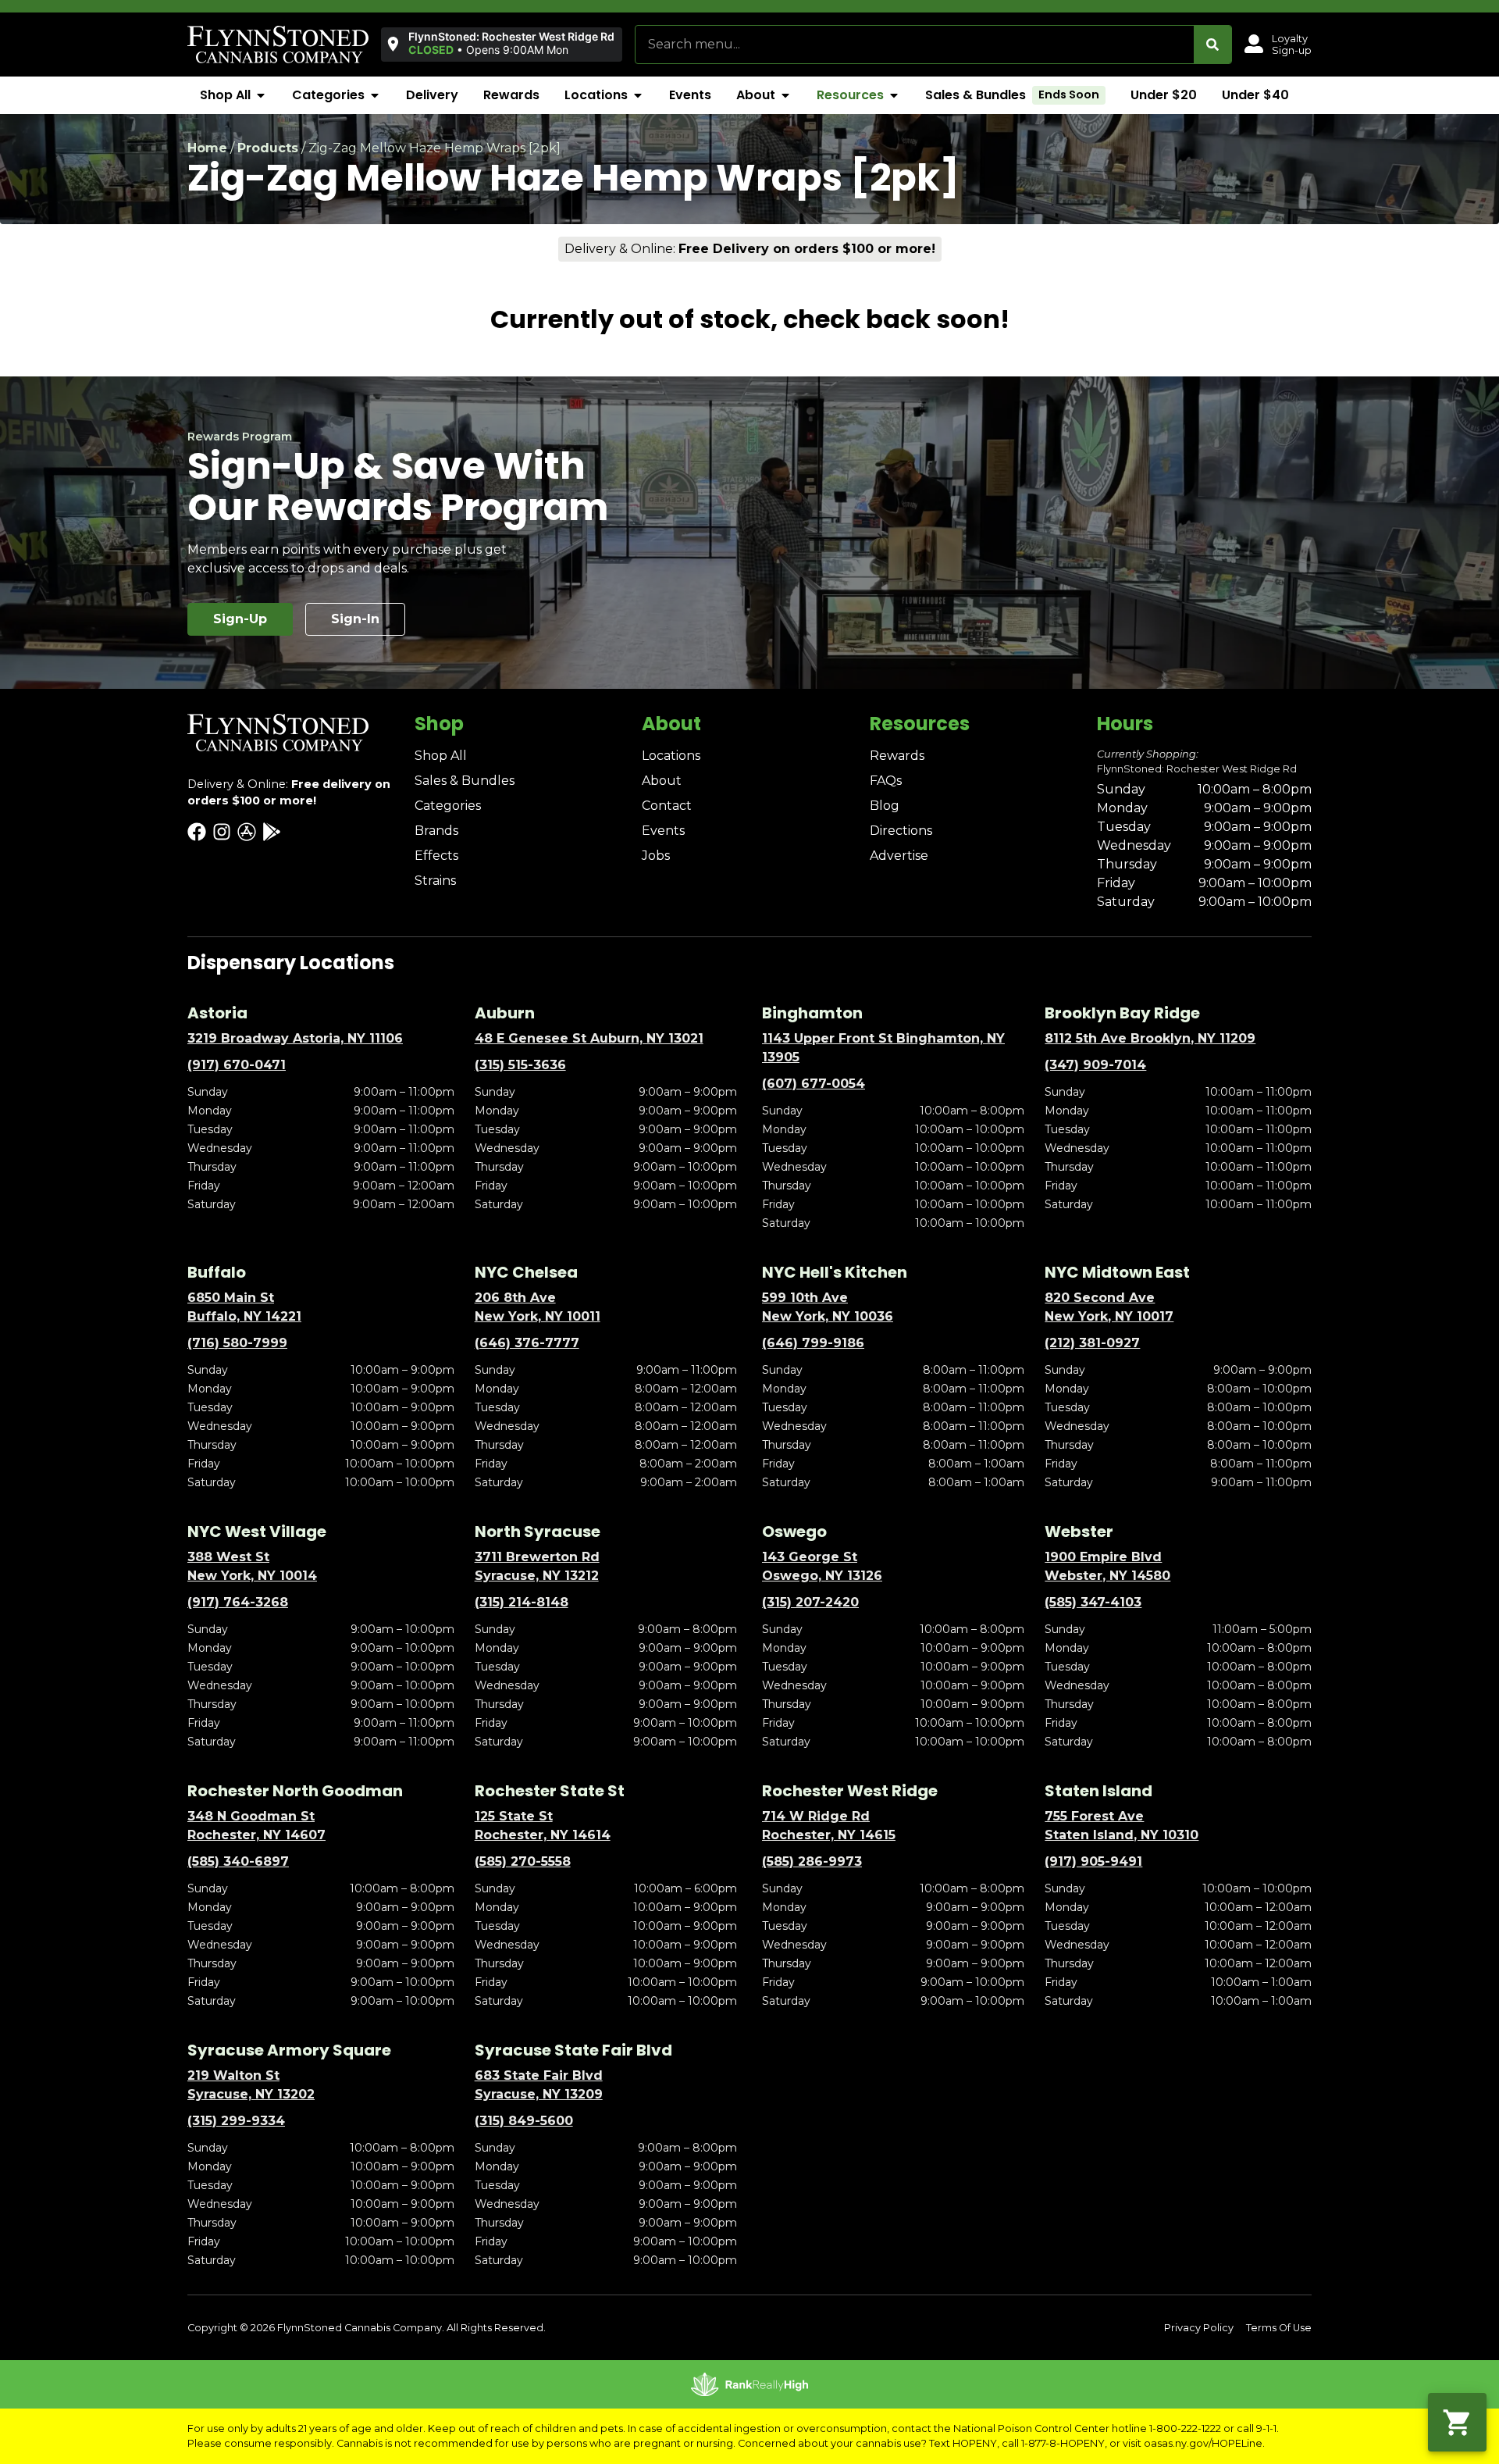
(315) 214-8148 (522, 1602)
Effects (436, 856)
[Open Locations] (638, 95)
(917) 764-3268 (238, 1602)
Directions (901, 831)
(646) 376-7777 (527, 1343)
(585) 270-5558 (523, 1861)
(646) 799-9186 (813, 1343)
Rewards (897, 756)
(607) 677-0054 (814, 1084)
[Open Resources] (894, 95)
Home (207, 148)
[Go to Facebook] (197, 832)
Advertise (899, 856)
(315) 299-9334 (236, 2121)
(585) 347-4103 (1093, 1602)
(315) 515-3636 (520, 1065)
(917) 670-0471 (237, 1065)
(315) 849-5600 (524, 2121)
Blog (885, 806)
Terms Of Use (1279, 2328)
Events (663, 831)
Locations (671, 756)
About (662, 781)
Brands (436, 831)
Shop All (441, 756)
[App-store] (247, 832)
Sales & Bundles (465, 781)
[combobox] (915, 45)
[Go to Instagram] (222, 832)
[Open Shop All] (261, 95)
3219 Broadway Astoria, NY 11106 (295, 1038)
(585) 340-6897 (238, 1861)
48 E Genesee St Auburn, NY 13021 (589, 1038)
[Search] (1212, 45)
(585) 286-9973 (812, 1861)
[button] (502, 44)
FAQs (886, 781)
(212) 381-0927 (1092, 1343)
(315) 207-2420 (810, 1602)
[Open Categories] (375, 95)
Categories (448, 806)
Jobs (656, 856)
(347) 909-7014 (1095, 1065)
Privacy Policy (1199, 2328)
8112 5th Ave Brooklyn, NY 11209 (1150, 1038)
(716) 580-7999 (237, 1343)
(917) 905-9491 (1093, 1861)
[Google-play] (272, 832)
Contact (667, 806)
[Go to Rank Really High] (749, 2384)
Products (268, 148)
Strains (435, 881)
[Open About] (785, 95)
